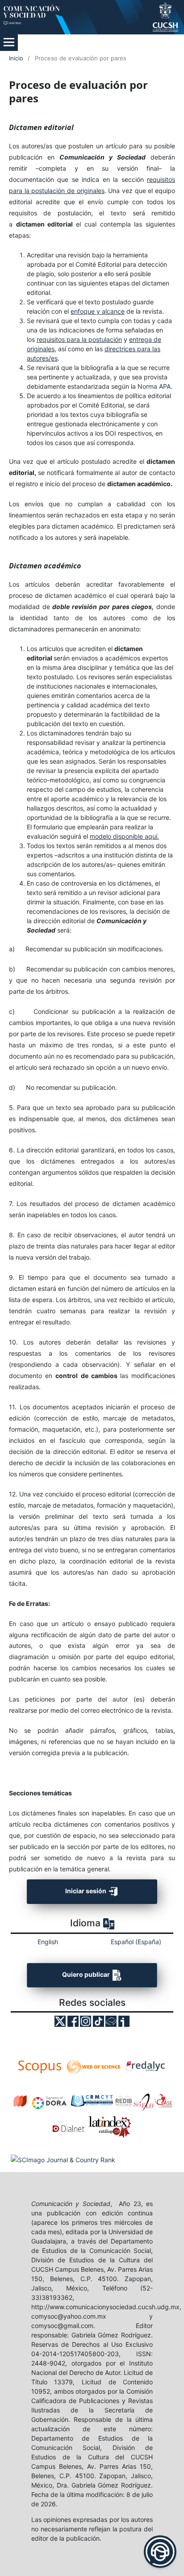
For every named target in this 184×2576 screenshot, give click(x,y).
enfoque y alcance (98, 311)
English (48, 1942)
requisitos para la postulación (79, 339)
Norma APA (154, 386)
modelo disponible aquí (123, 836)
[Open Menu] (9, 42)
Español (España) (136, 1942)
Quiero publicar (87, 1974)
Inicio (16, 58)
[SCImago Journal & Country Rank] (63, 2159)
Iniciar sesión (86, 1891)
